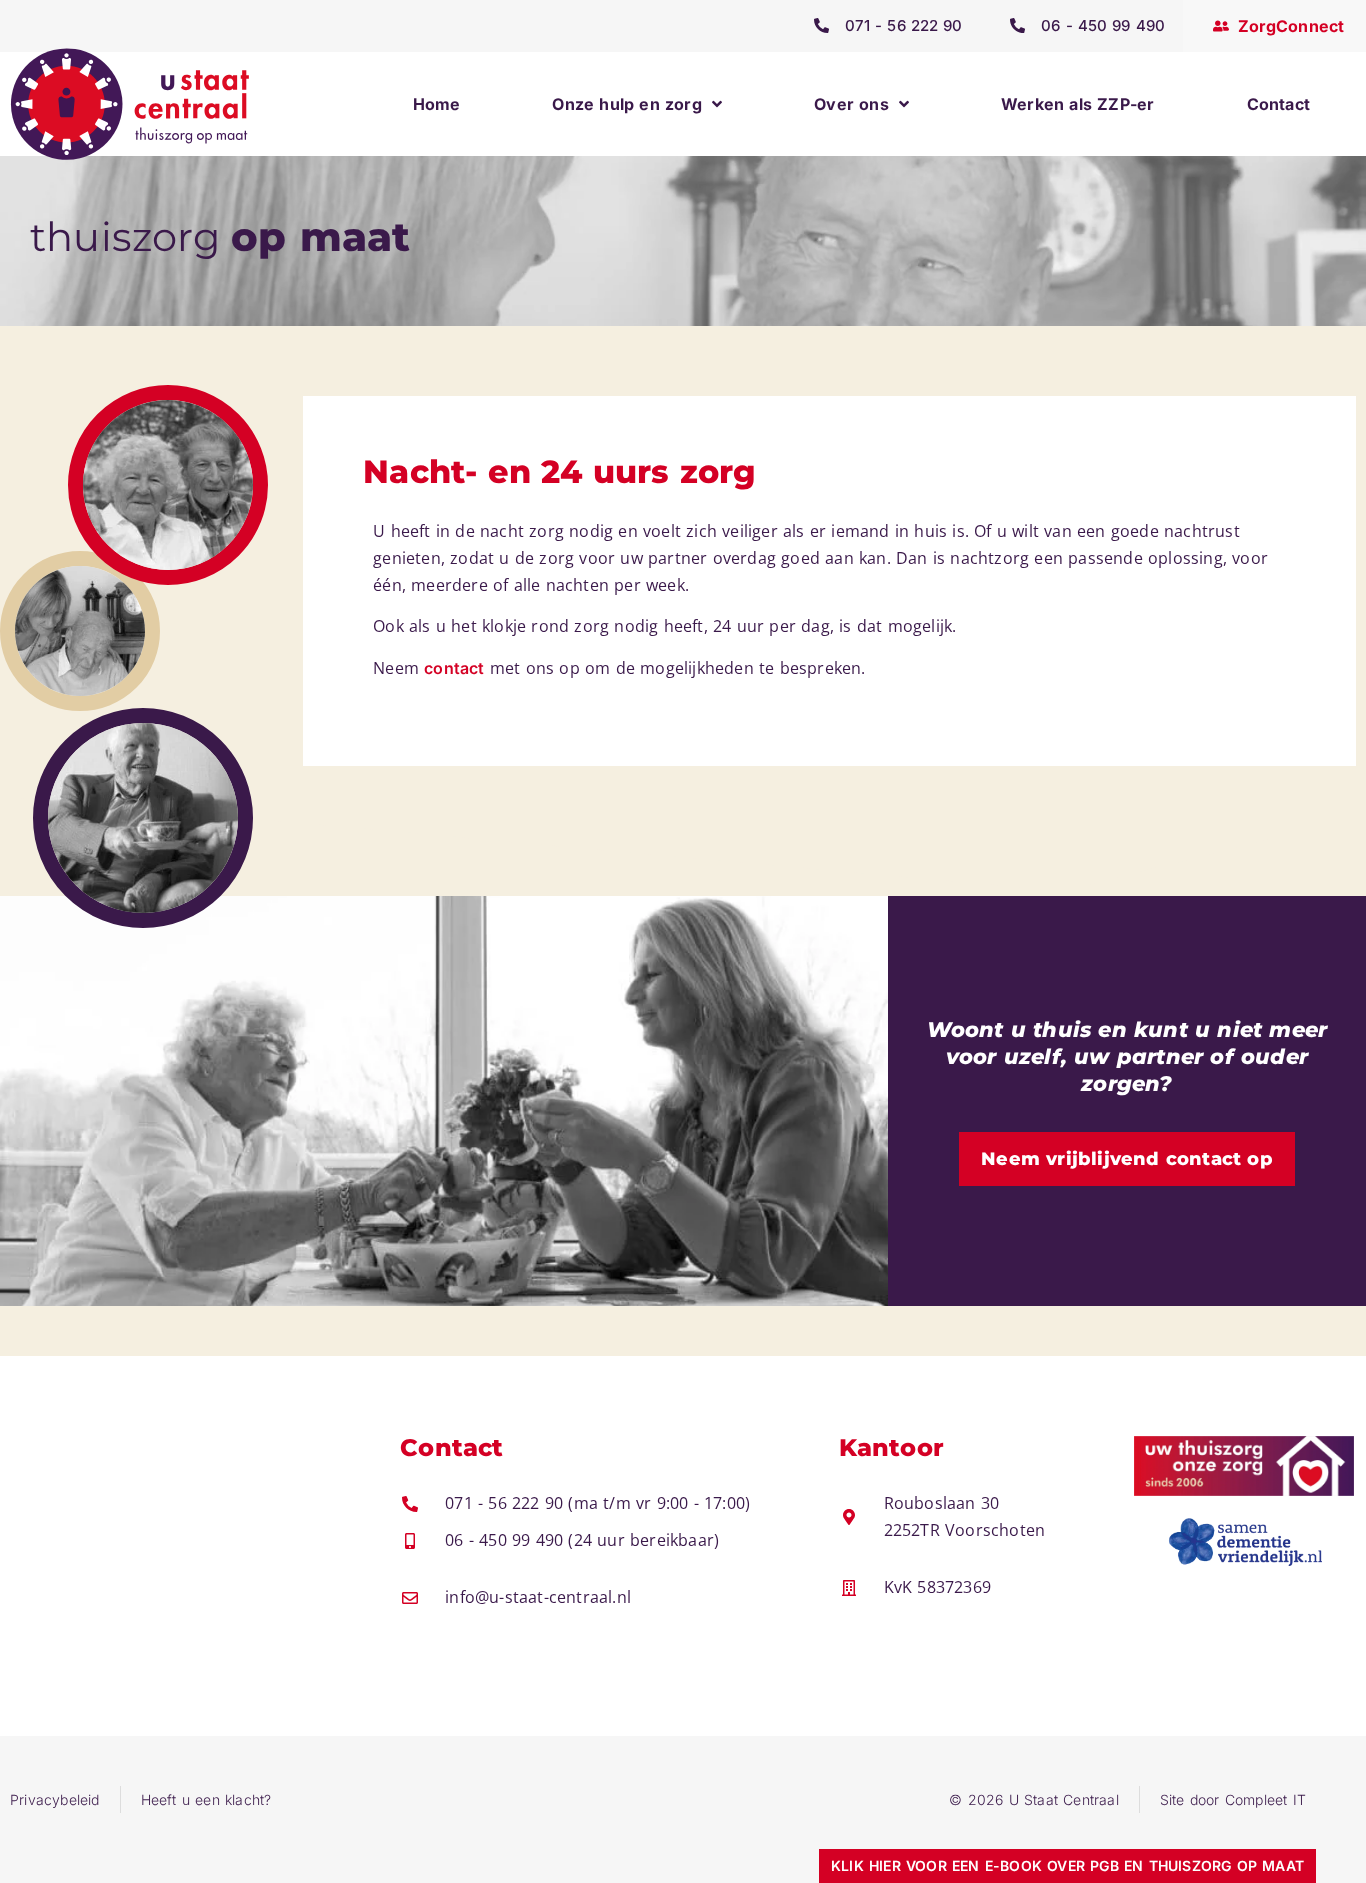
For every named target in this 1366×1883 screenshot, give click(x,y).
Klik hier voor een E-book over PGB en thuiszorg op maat (1067, 1865)
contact (454, 668)
